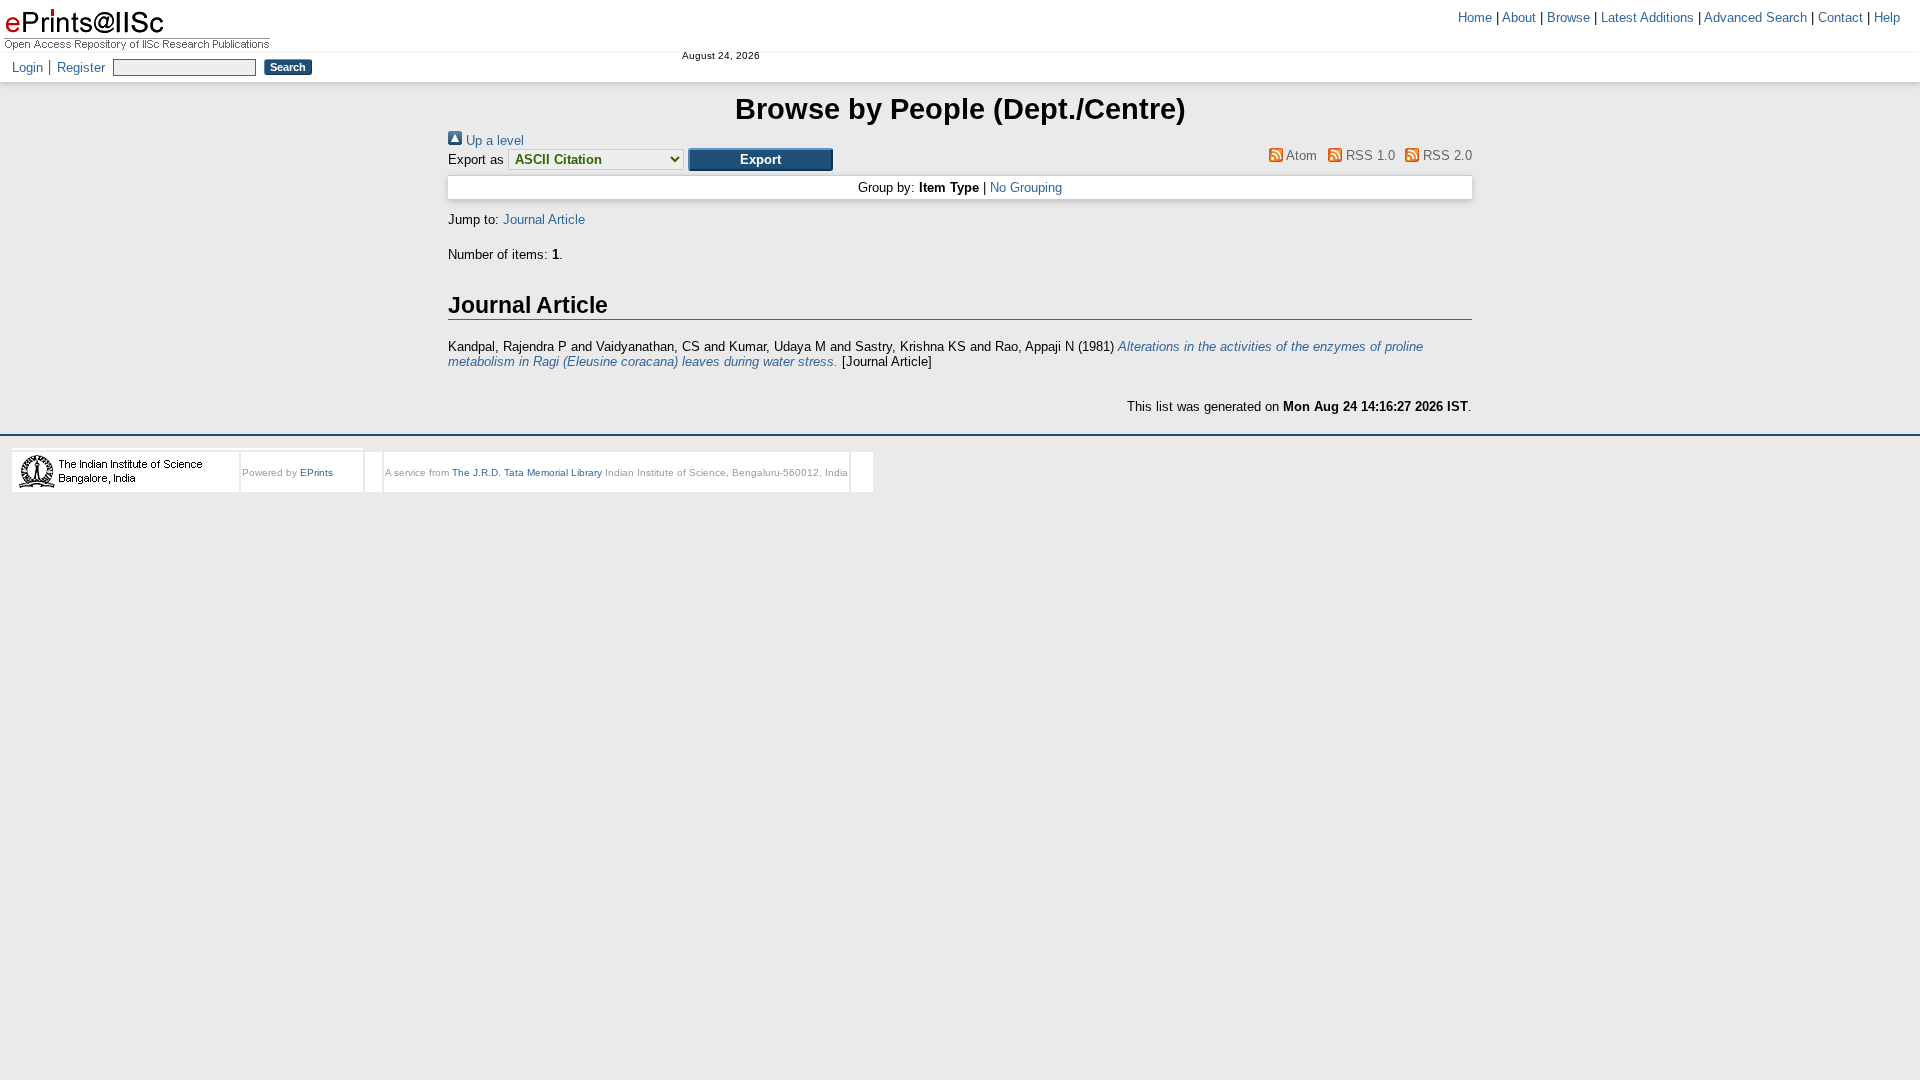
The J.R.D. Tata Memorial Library (527, 472)
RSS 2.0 (1445, 155)
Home (1475, 17)
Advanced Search (1755, 17)
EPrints (316, 472)
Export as (476, 159)
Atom (1300, 155)
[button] (760, 159)
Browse (1568, 17)
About (1519, 17)
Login (27, 67)
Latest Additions (1647, 17)
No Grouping (1026, 187)
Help (1887, 17)
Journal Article (544, 219)
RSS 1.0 (1368, 155)
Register (81, 67)
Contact (1840, 17)
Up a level (493, 140)
